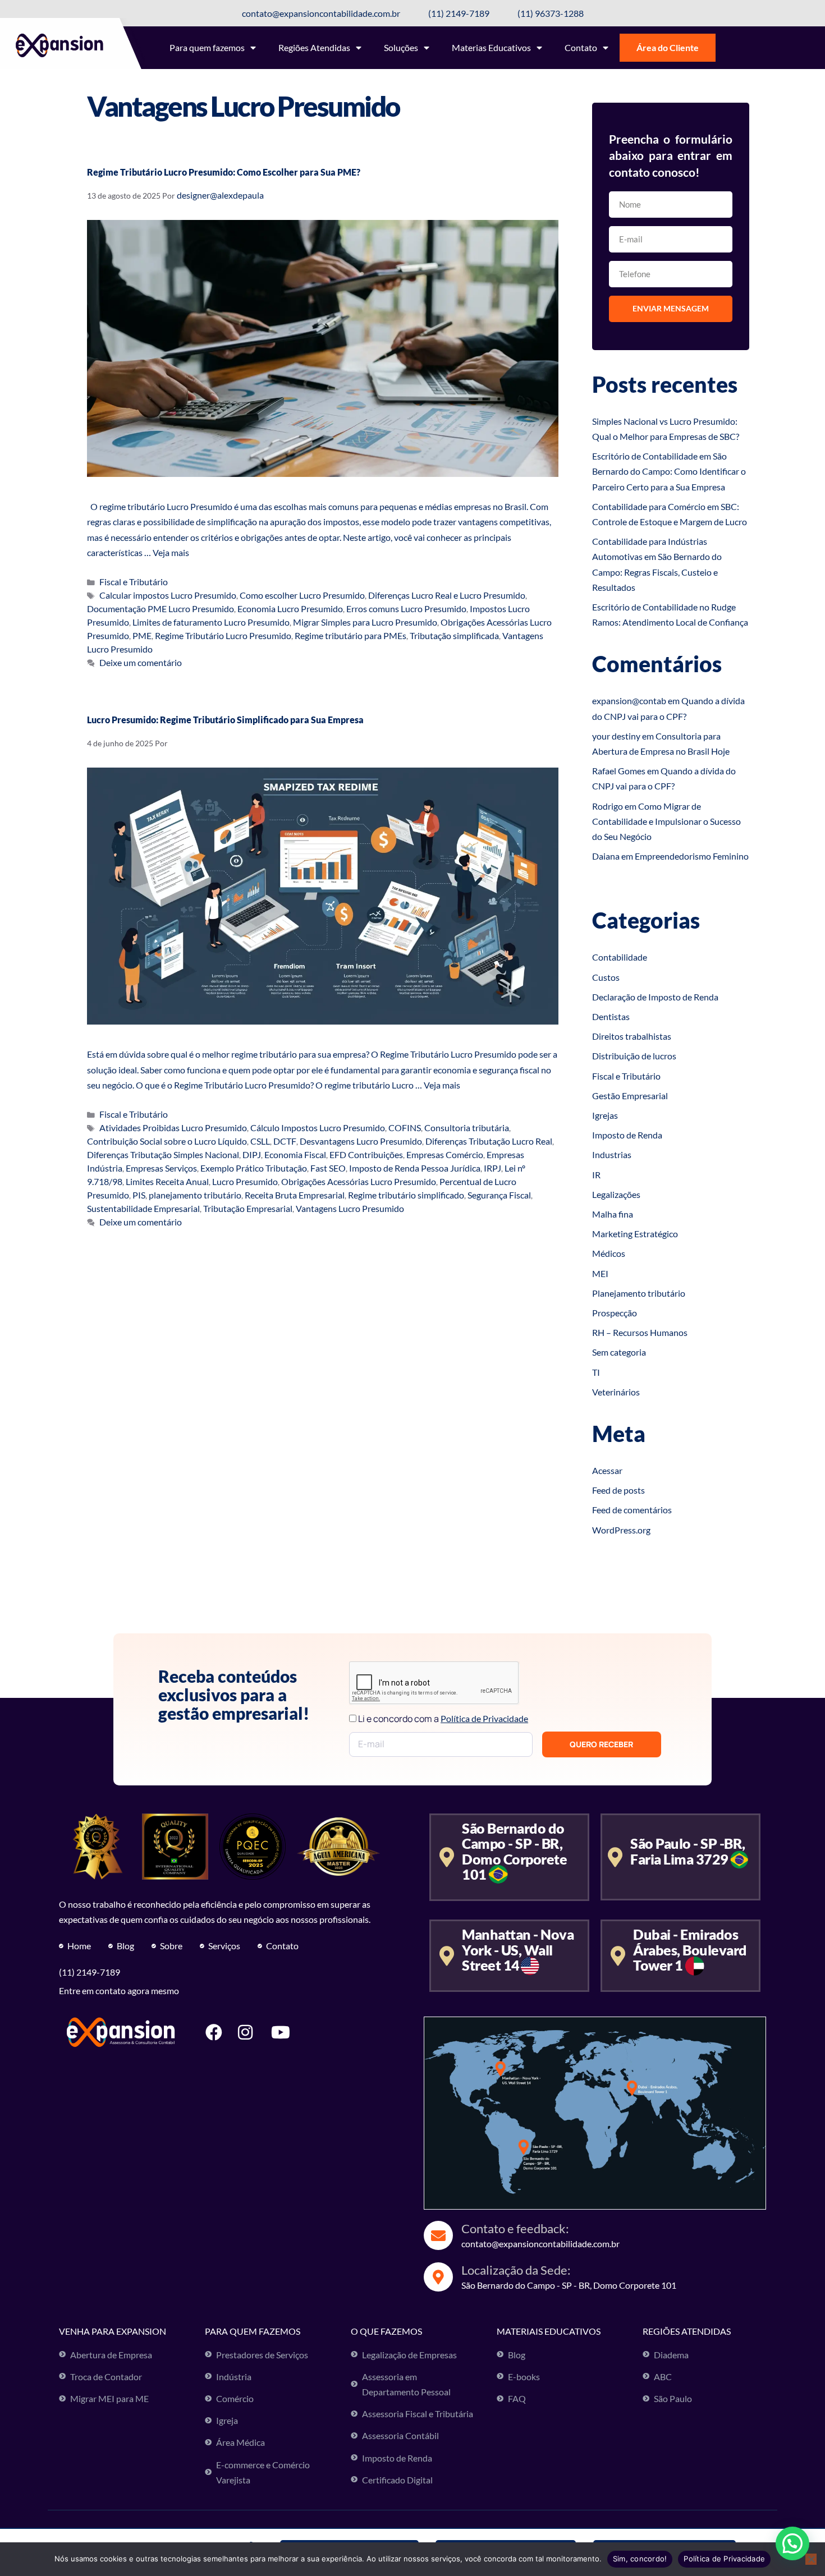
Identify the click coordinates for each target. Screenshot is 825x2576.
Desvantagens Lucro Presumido (361, 1141)
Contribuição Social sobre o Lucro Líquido (167, 1141)
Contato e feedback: (515, 2228)
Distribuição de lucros (634, 1056)
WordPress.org (621, 1530)
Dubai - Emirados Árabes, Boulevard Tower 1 (690, 1950)
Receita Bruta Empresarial (295, 1195)
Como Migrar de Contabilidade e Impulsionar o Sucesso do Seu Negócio (666, 821)
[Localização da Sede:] (438, 2277)
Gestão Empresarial (630, 1096)
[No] (811, 2559)
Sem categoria (619, 1352)
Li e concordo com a (443, 1719)
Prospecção (615, 1313)
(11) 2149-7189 (90, 1972)
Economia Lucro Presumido (290, 609)
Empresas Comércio (445, 1154)
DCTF (285, 1141)
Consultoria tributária (467, 1128)
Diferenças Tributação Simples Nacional (163, 1154)
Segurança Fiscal (499, 1195)
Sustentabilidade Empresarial (143, 1208)
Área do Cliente (668, 47)
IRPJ (492, 1168)
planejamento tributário (195, 1195)
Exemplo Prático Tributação (254, 1168)
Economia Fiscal (295, 1154)
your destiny (616, 736)
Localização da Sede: (516, 2270)
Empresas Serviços (161, 1168)
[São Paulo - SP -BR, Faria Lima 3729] (615, 1857)
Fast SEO (328, 1168)
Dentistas (611, 1016)
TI (596, 1372)
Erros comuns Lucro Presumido (406, 609)
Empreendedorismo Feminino (692, 856)
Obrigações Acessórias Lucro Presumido (359, 1181)
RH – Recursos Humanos (640, 1332)
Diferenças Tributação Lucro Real (489, 1141)
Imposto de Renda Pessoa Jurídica (415, 1168)
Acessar (607, 1470)
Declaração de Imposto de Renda (655, 997)
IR (596, 1175)
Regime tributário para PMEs (350, 635)
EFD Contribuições (366, 1154)
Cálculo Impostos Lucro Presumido (318, 1128)
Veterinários (616, 1392)
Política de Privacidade (724, 2559)
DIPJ (252, 1154)
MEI (600, 1273)
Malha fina (613, 1214)
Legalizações (616, 1194)
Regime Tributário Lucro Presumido (223, 635)
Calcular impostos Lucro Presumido (168, 595)
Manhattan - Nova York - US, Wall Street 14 (518, 1950)
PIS (139, 1195)
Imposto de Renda (627, 1135)
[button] (792, 2543)
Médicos (609, 1253)
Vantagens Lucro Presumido (350, 1208)
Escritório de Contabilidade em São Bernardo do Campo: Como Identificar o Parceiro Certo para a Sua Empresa (669, 471)
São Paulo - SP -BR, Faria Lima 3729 (688, 1851)
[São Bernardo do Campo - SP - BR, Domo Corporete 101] (446, 1857)
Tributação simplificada (454, 635)
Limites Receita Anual (167, 1181)
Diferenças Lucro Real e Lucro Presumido (447, 595)
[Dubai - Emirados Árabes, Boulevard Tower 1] (618, 1956)
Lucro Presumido (245, 1181)
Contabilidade (620, 957)
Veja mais (171, 552)
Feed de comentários (632, 1510)
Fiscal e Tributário (134, 582)
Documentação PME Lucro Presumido (161, 609)
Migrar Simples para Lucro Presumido (365, 622)
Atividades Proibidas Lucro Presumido (173, 1128)
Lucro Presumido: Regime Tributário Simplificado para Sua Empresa (225, 720)
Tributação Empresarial (248, 1208)
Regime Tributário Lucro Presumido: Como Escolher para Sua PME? (224, 172)
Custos (606, 977)
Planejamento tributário (639, 1293)
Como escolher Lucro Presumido (302, 595)
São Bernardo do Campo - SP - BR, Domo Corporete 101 (514, 1851)
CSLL (260, 1141)
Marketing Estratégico (635, 1234)
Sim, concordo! (640, 2559)
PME (142, 635)
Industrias (612, 1154)
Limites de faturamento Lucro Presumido (211, 622)
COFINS (405, 1128)
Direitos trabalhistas (632, 1036)
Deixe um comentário (141, 662)
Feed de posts (618, 1490)
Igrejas (605, 1115)
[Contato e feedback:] (438, 2235)
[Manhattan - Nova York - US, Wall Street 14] (446, 1956)
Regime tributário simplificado (406, 1195)
